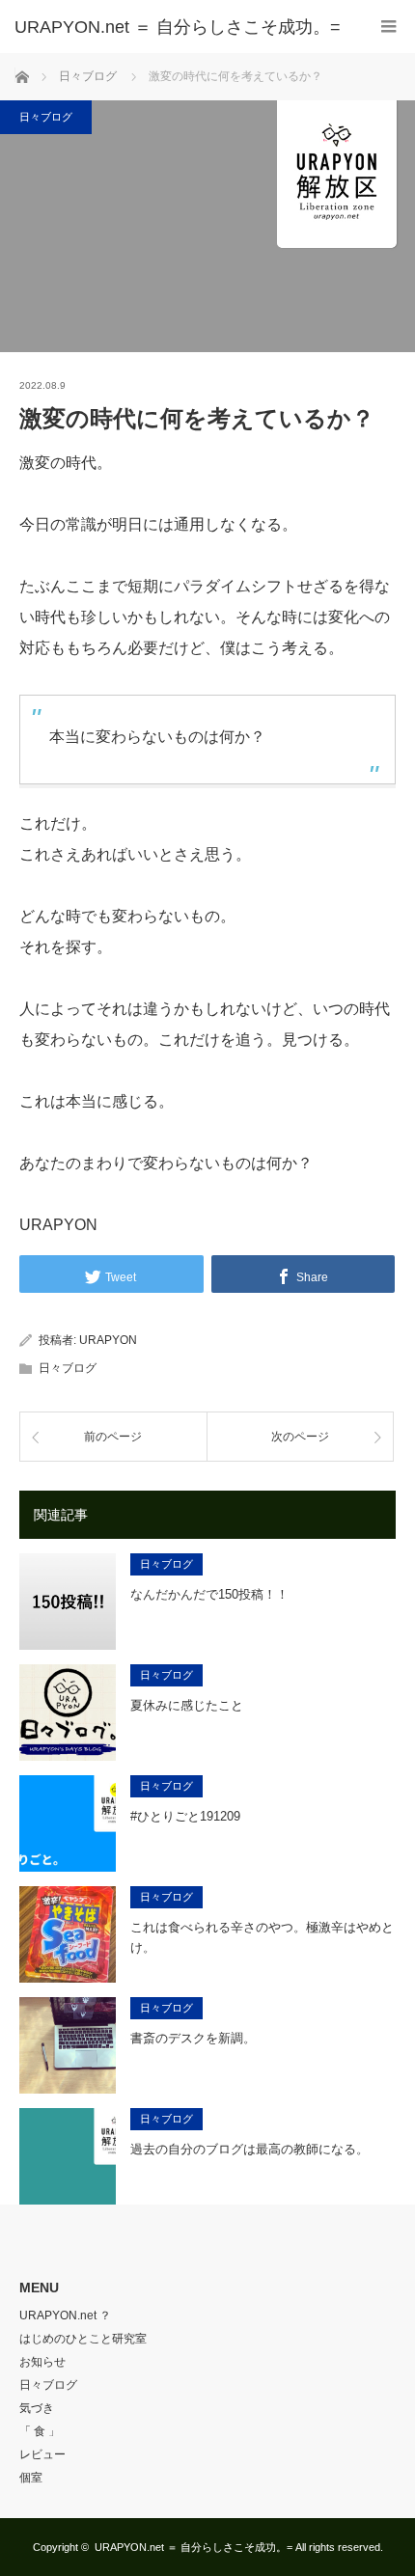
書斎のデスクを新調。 (193, 2038)
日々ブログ (46, 117)
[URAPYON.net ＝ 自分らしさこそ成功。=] (179, 27)
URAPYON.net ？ (65, 2316)
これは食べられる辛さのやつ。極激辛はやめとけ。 (262, 1937)
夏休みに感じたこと (187, 1705)
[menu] (388, 27)
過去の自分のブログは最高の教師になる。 (249, 2149)
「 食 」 (40, 2431)
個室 (31, 2478)
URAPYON (108, 1340)
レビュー (42, 2454)
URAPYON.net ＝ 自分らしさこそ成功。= (194, 2547)
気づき (37, 2408)
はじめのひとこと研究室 (83, 2339)
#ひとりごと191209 (185, 1816)
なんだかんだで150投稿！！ (209, 1594)
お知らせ (42, 2362)
